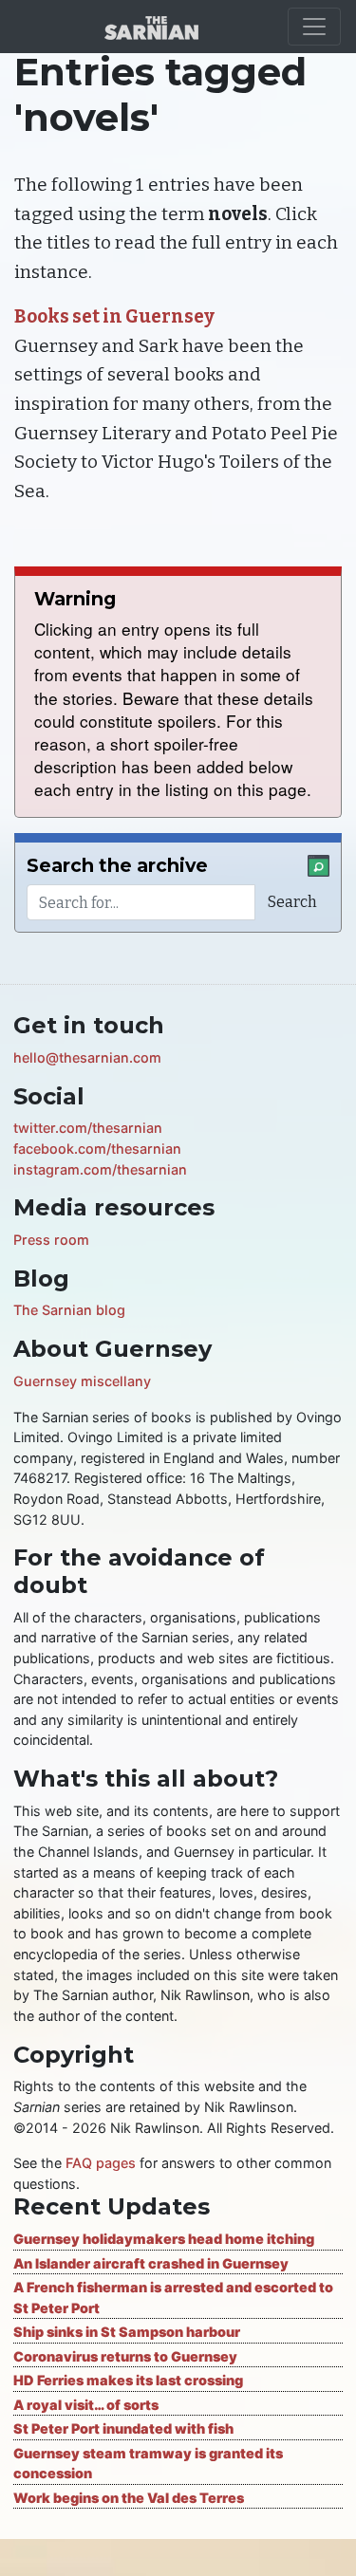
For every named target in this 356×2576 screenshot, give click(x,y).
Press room (51, 1240)
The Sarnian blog (69, 1310)
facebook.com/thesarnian (97, 1149)
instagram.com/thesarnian (100, 1169)
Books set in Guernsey (114, 316)
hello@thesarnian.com (87, 1057)
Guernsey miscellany (82, 1381)
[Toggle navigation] (314, 27)
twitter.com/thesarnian (88, 1128)
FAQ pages (101, 2163)
